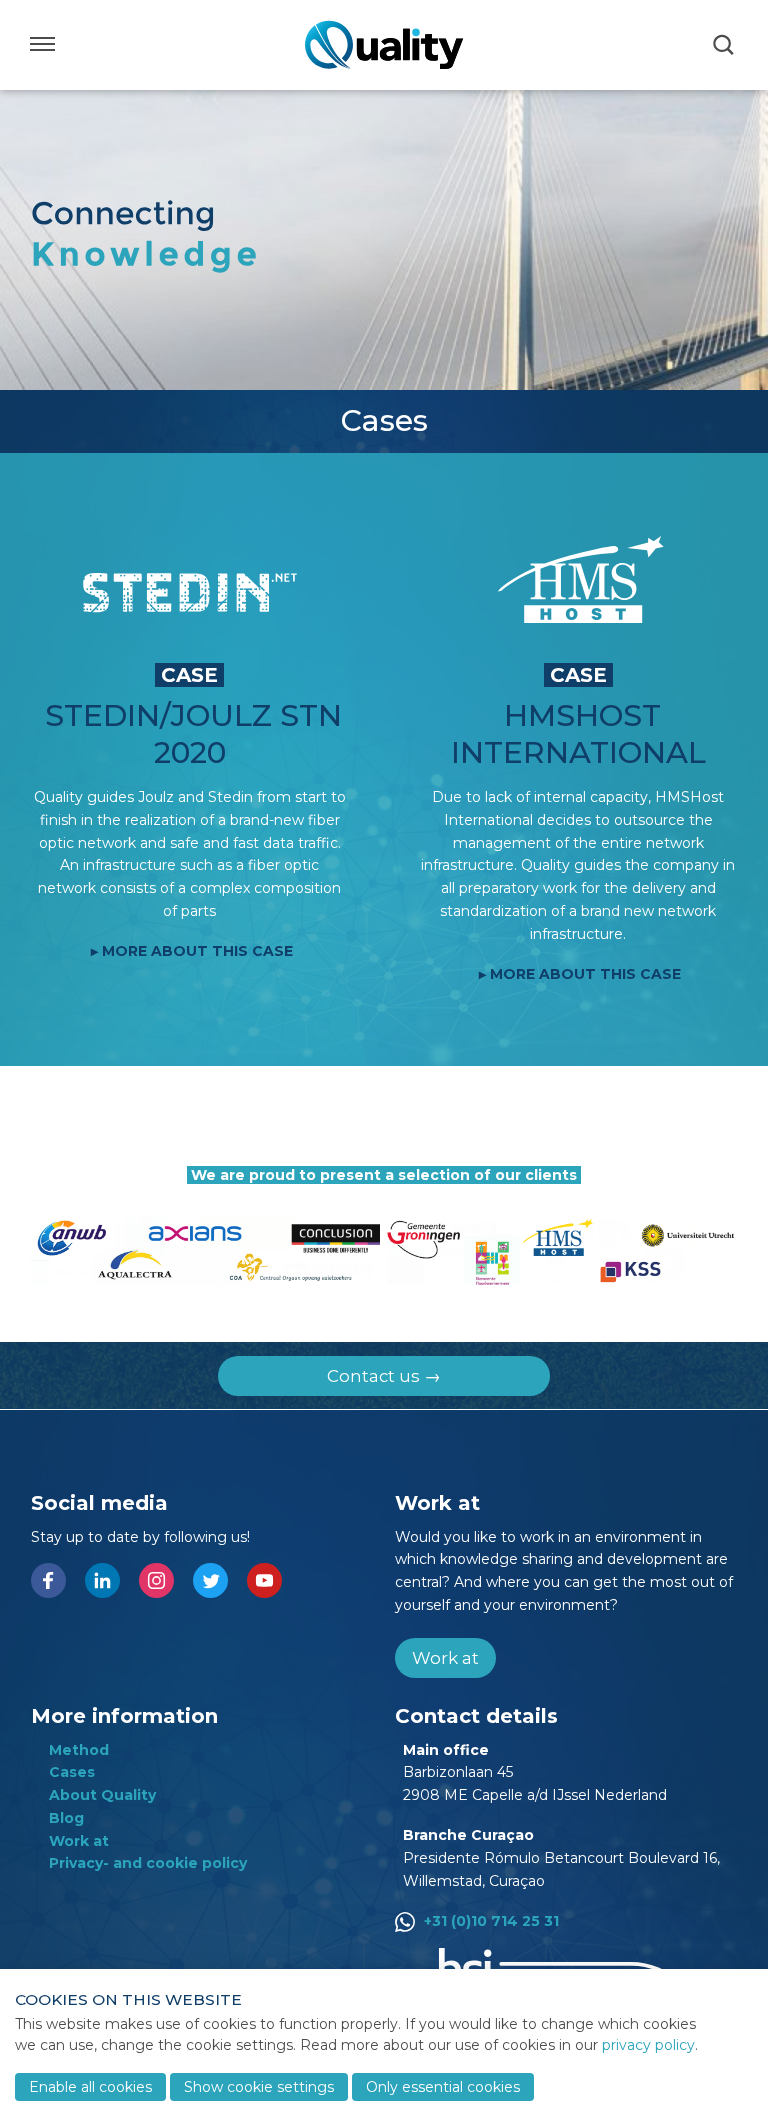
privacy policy (648, 2045)
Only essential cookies (443, 2087)
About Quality (102, 1795)
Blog (66, 1818)
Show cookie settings (259, 2087)
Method (79, 1750)
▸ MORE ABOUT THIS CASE (192, 951)
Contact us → (384, 1376)
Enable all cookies (90, 2087)
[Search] (725, 45)
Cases (72, 1772)
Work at (445, 1658)
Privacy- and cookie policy (148, 1863)
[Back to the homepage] (384, 45)
